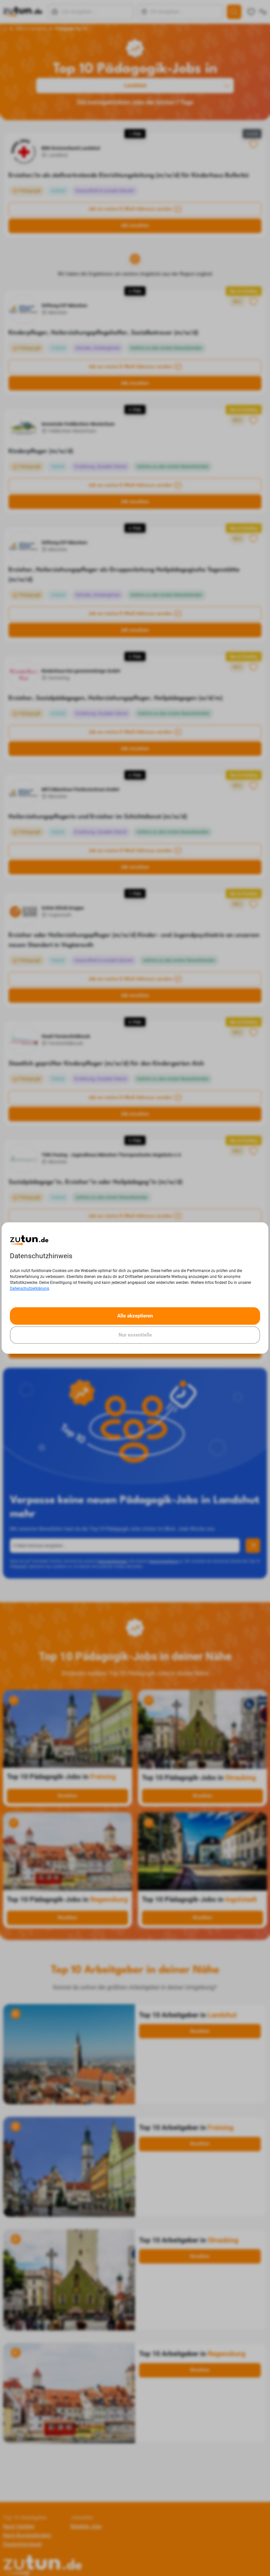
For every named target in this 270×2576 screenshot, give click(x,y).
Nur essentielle (135, 1335)
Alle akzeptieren (135, 1316)
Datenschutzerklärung (29, 1288)
